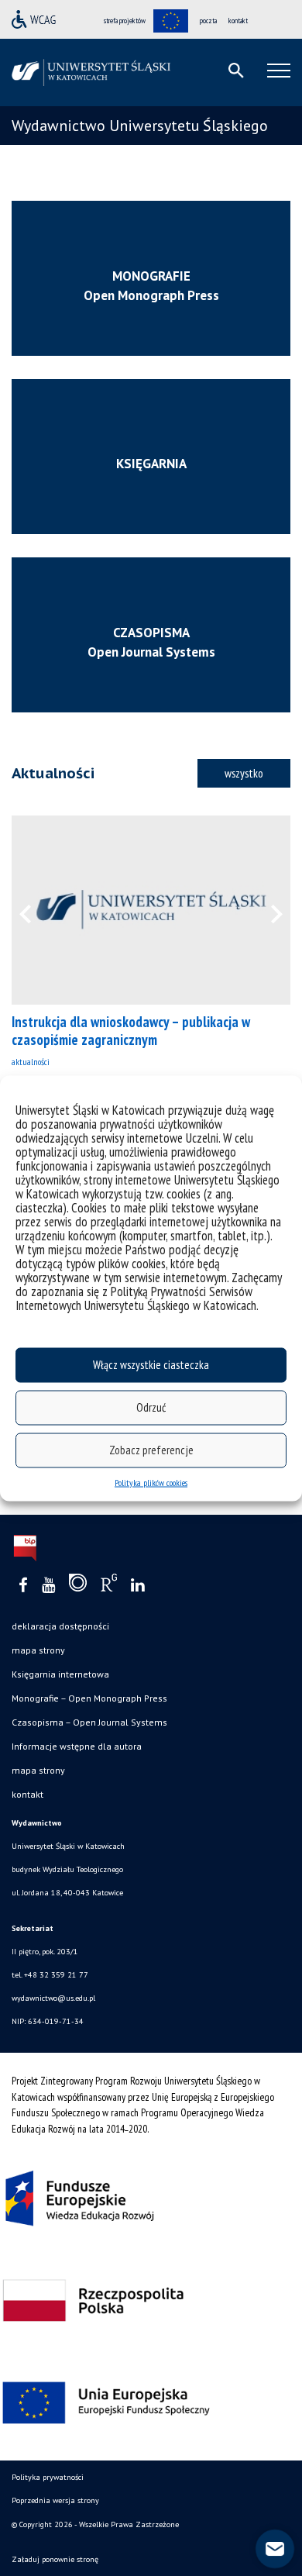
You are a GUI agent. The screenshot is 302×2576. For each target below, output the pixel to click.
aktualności (31, 1062)
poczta (208, 21)
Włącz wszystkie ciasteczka (151, 1365)
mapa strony (38, 1650)
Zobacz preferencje (151, 1450)
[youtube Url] (48, 1586)
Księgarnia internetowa (60, 1674)
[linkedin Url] (137, 1586)
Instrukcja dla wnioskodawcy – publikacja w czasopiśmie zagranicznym (131, 1031)
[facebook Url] (23, 1586)
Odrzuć (151, 1407)
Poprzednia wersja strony (55, 2500)
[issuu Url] (78, 1586)
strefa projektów (125, 21)
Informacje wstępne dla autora (77, 1746)
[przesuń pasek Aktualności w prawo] (267, 910)
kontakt (238, 21)
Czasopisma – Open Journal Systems (89, 1722)
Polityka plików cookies (151, 1482)
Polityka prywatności (48, 2477)
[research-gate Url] (109, 1586)
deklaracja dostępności (60, 1626)
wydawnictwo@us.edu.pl (53, 1998)
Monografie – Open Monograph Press (89, 1698)
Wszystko (244, 773)
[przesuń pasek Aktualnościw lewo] (35, 910)
